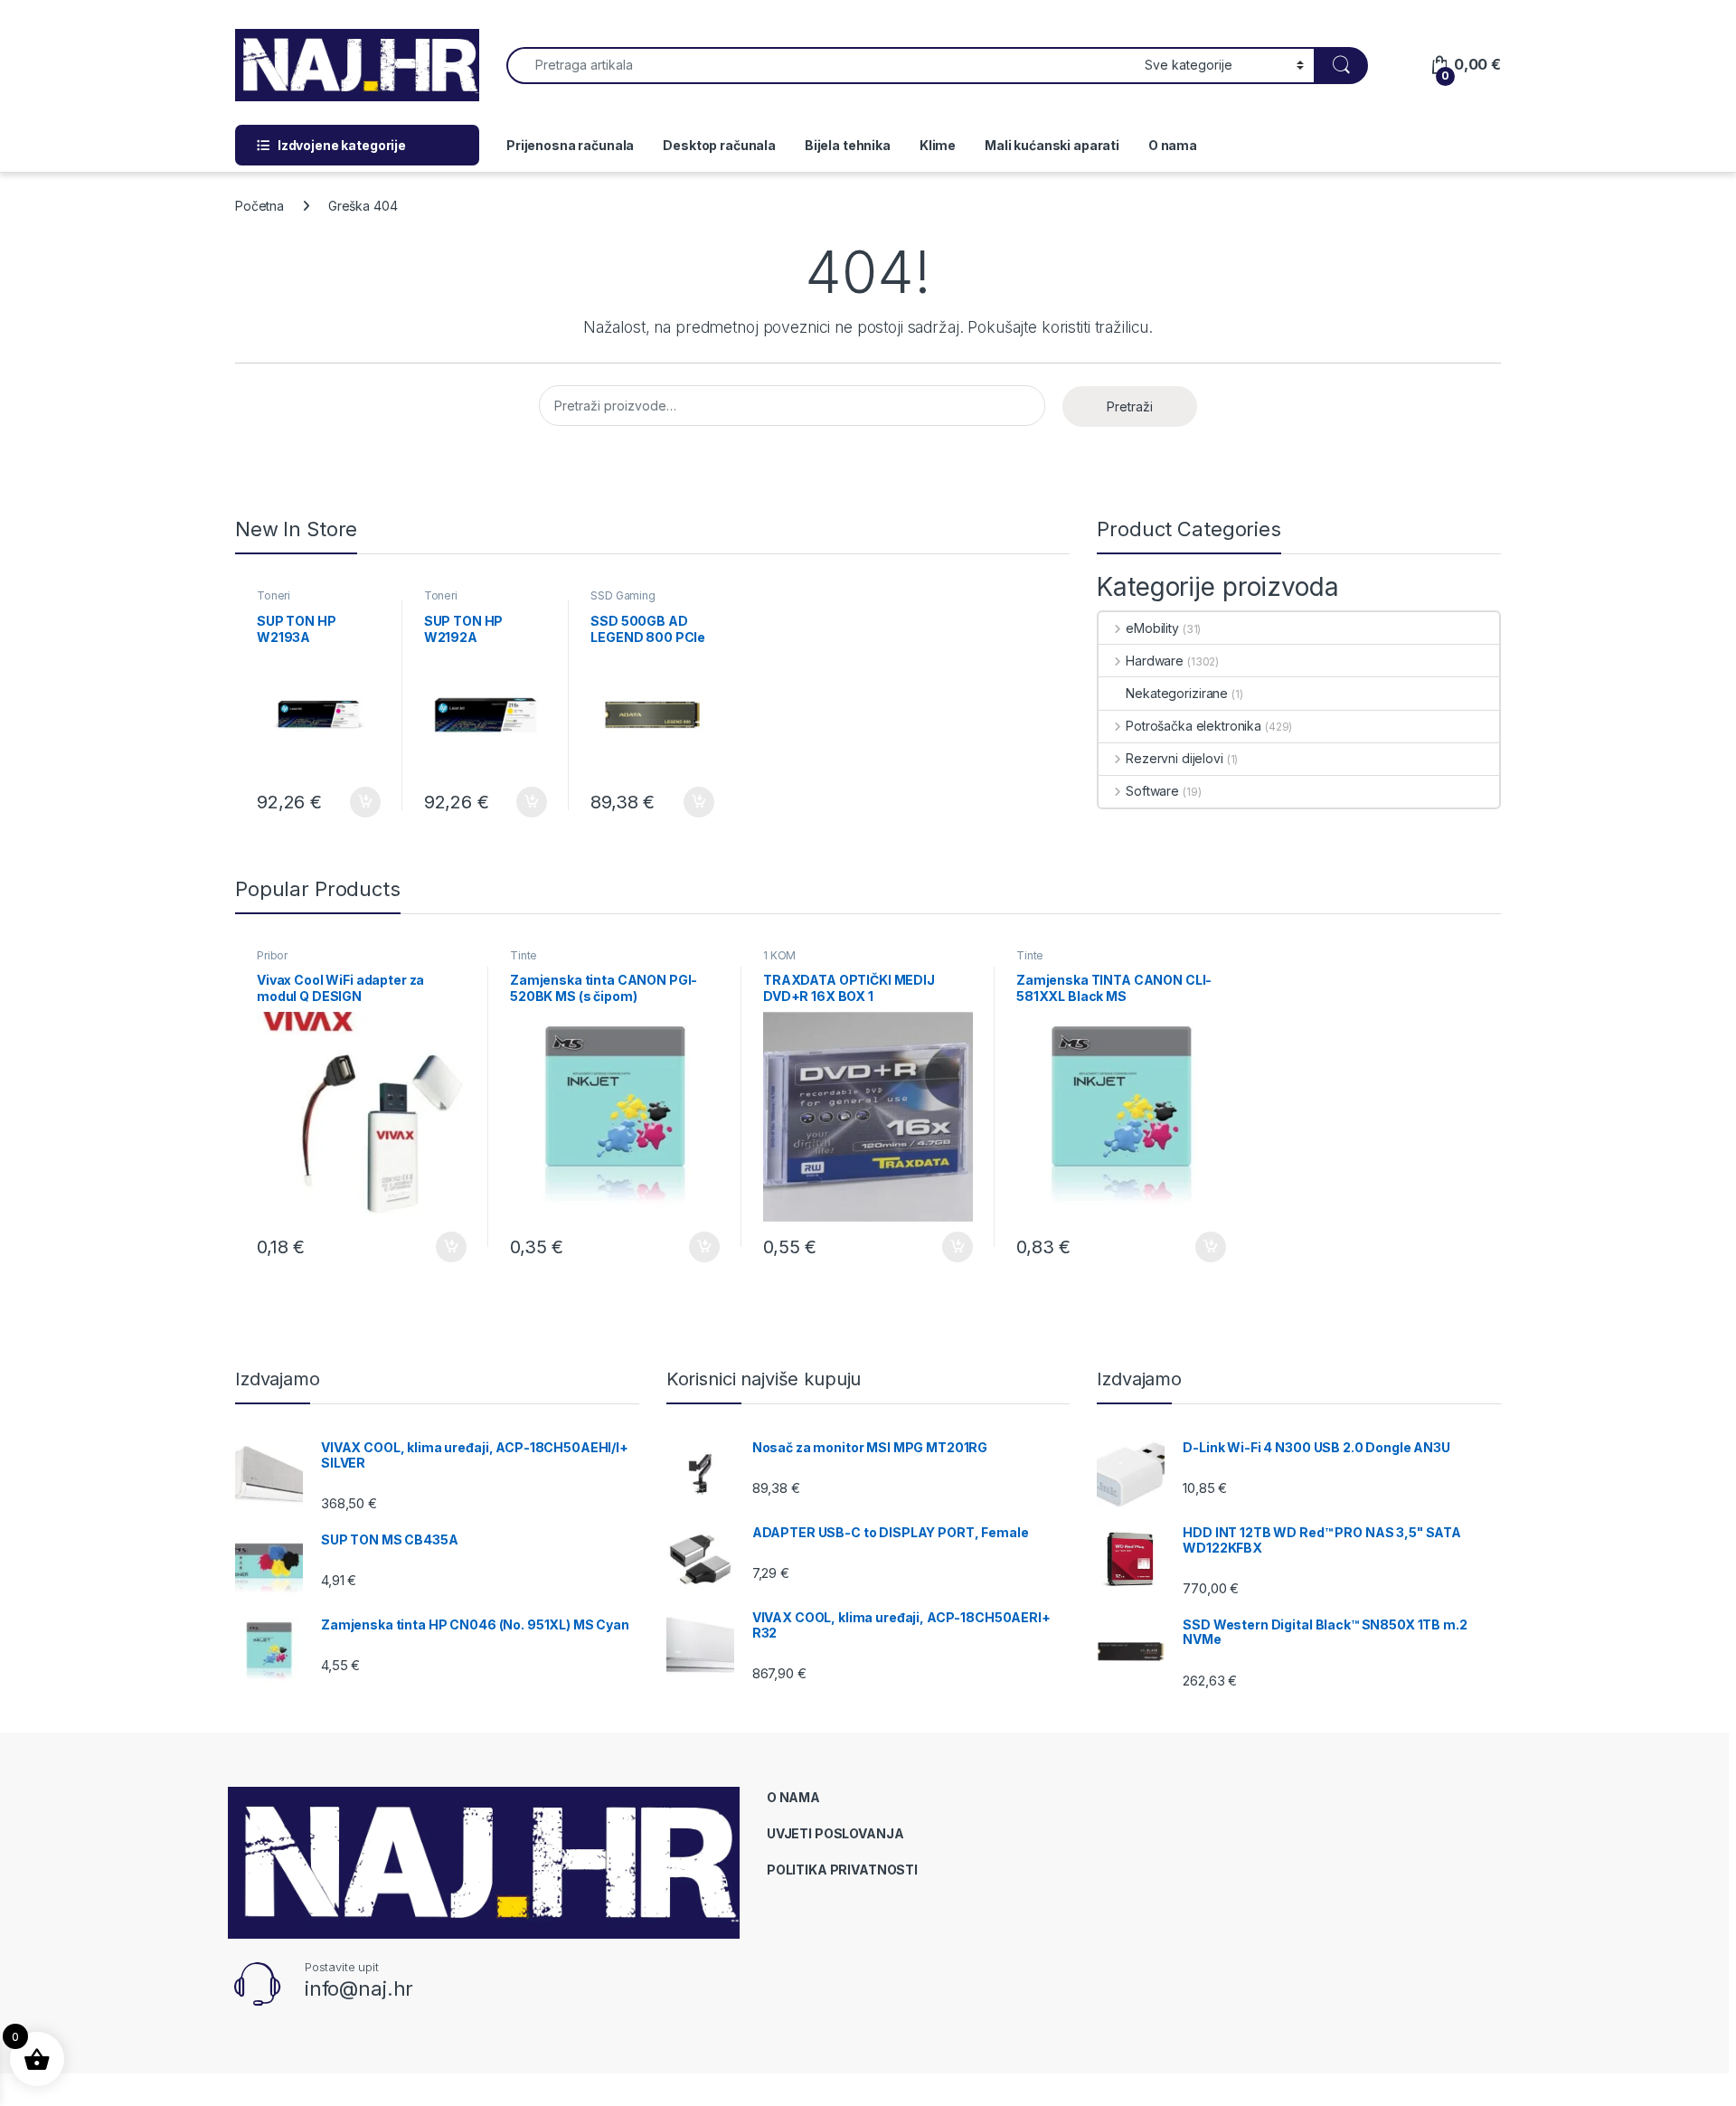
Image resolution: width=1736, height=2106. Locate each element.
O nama (1173, 145)
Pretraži (1130, 406)
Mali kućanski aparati (1052, 145)
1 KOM (779, 955)
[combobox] (821, 66)
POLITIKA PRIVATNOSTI (842, 1870)
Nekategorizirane (1177, 693)
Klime (938, 145)
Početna (259, 206)
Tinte (524, 955)
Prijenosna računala (570, 145)
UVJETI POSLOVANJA (835, 1833)
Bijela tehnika (848, 145)
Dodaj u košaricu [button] (356, 802)
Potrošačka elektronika (1193, 726)
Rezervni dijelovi (1174, 758)
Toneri (274, 595)
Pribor (272, 955)
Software (1152, 791)
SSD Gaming (623, 595)
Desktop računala (719, 145)
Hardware (1155, 661)
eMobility (1152, 628)
